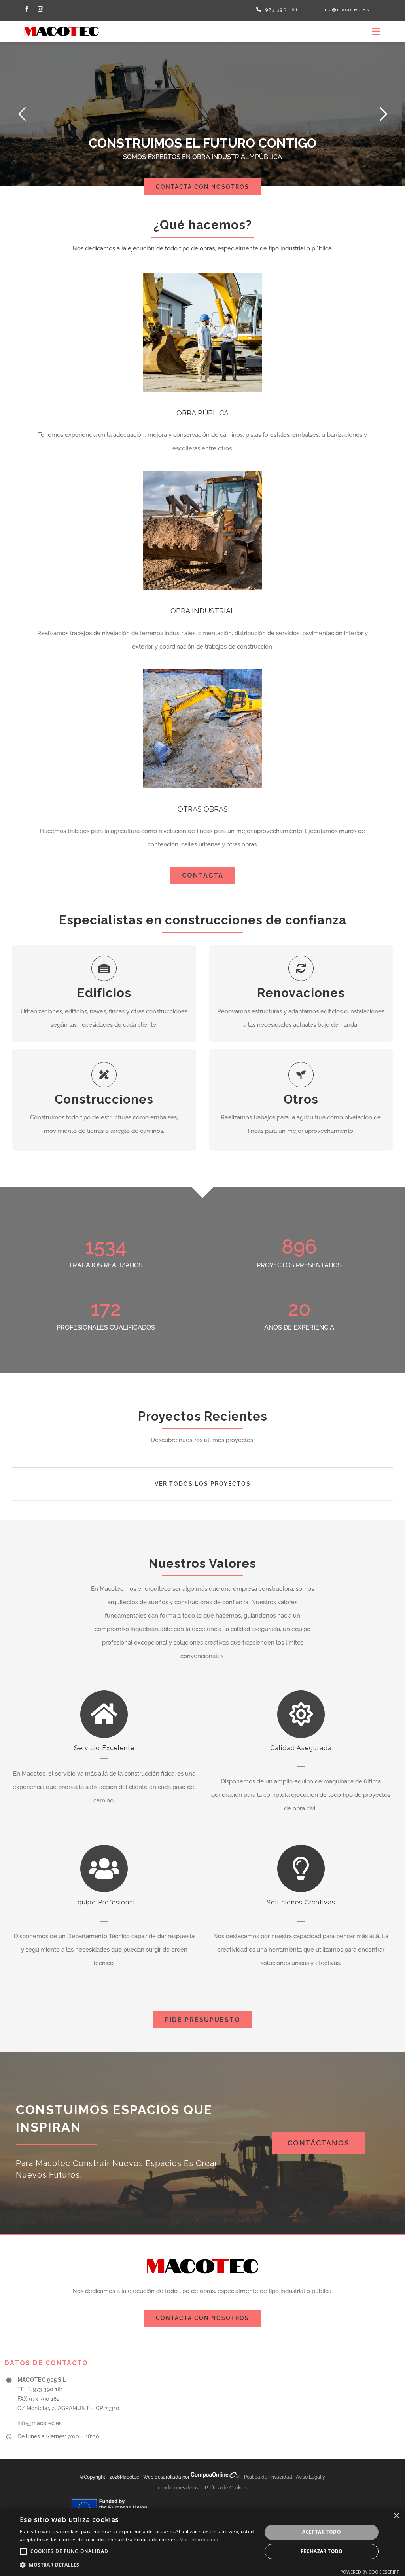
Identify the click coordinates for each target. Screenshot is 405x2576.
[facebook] (27, 9)
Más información (199, 2539)
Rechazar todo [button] (322, 2551)
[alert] (202, 2542)
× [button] (396, 2516)
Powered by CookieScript (370, 2572)
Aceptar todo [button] (322, 2532)
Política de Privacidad (268, 2477)
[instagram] (40, 9)
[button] (23, 2551)
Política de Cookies (226, 2488)
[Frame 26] (62, 24)
